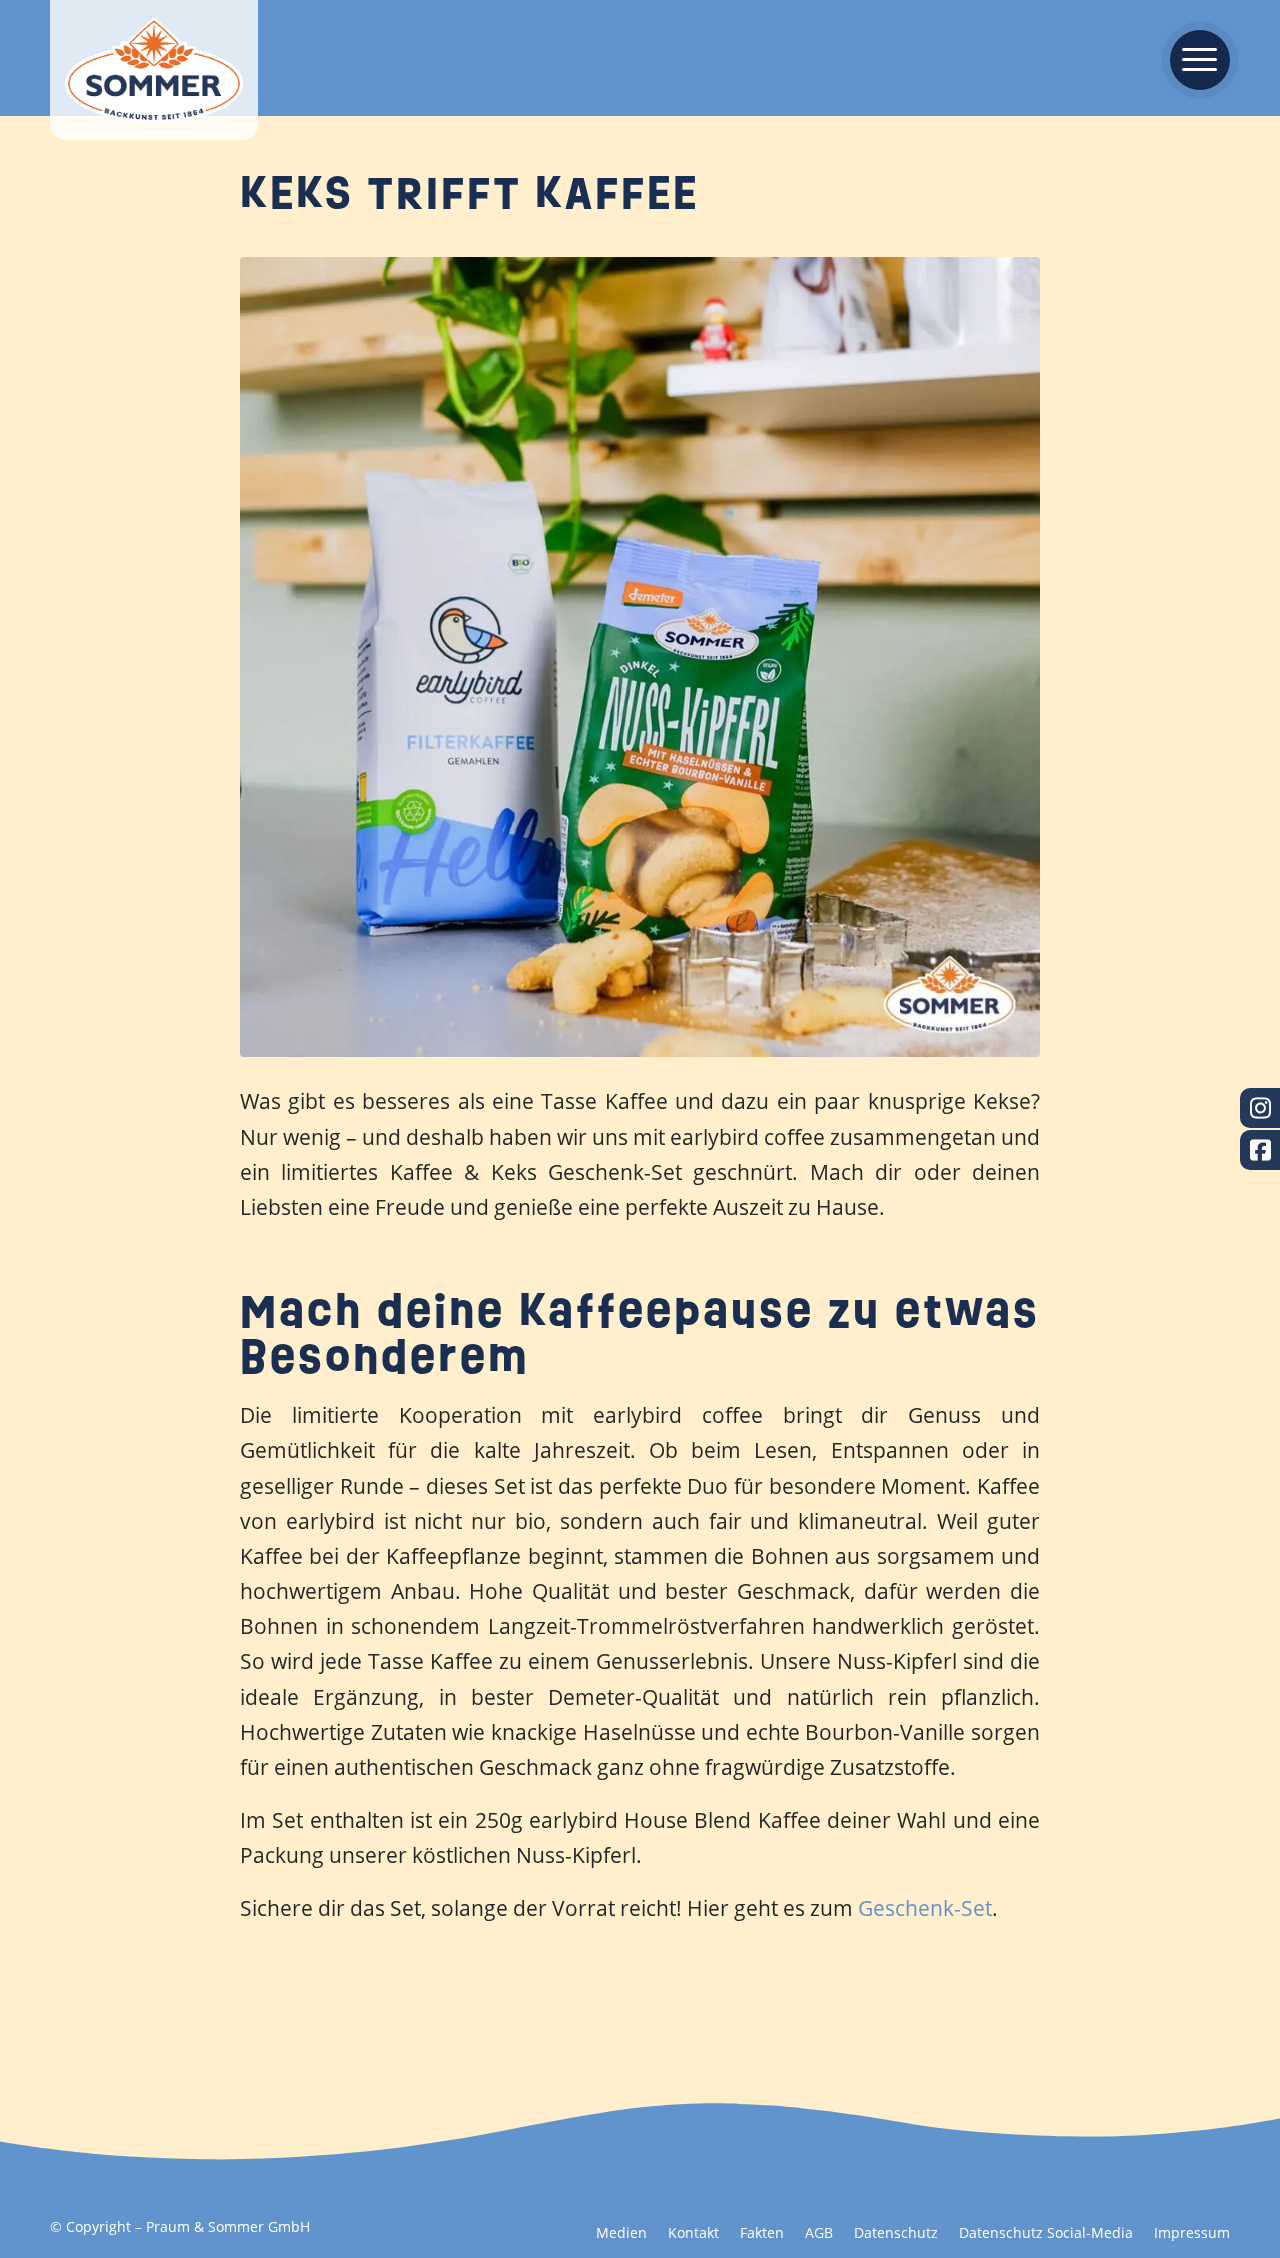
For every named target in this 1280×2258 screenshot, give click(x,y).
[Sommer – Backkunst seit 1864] (154, 70)
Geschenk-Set (925, 1908)
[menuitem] (1193, 58)
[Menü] (1193, 58)
